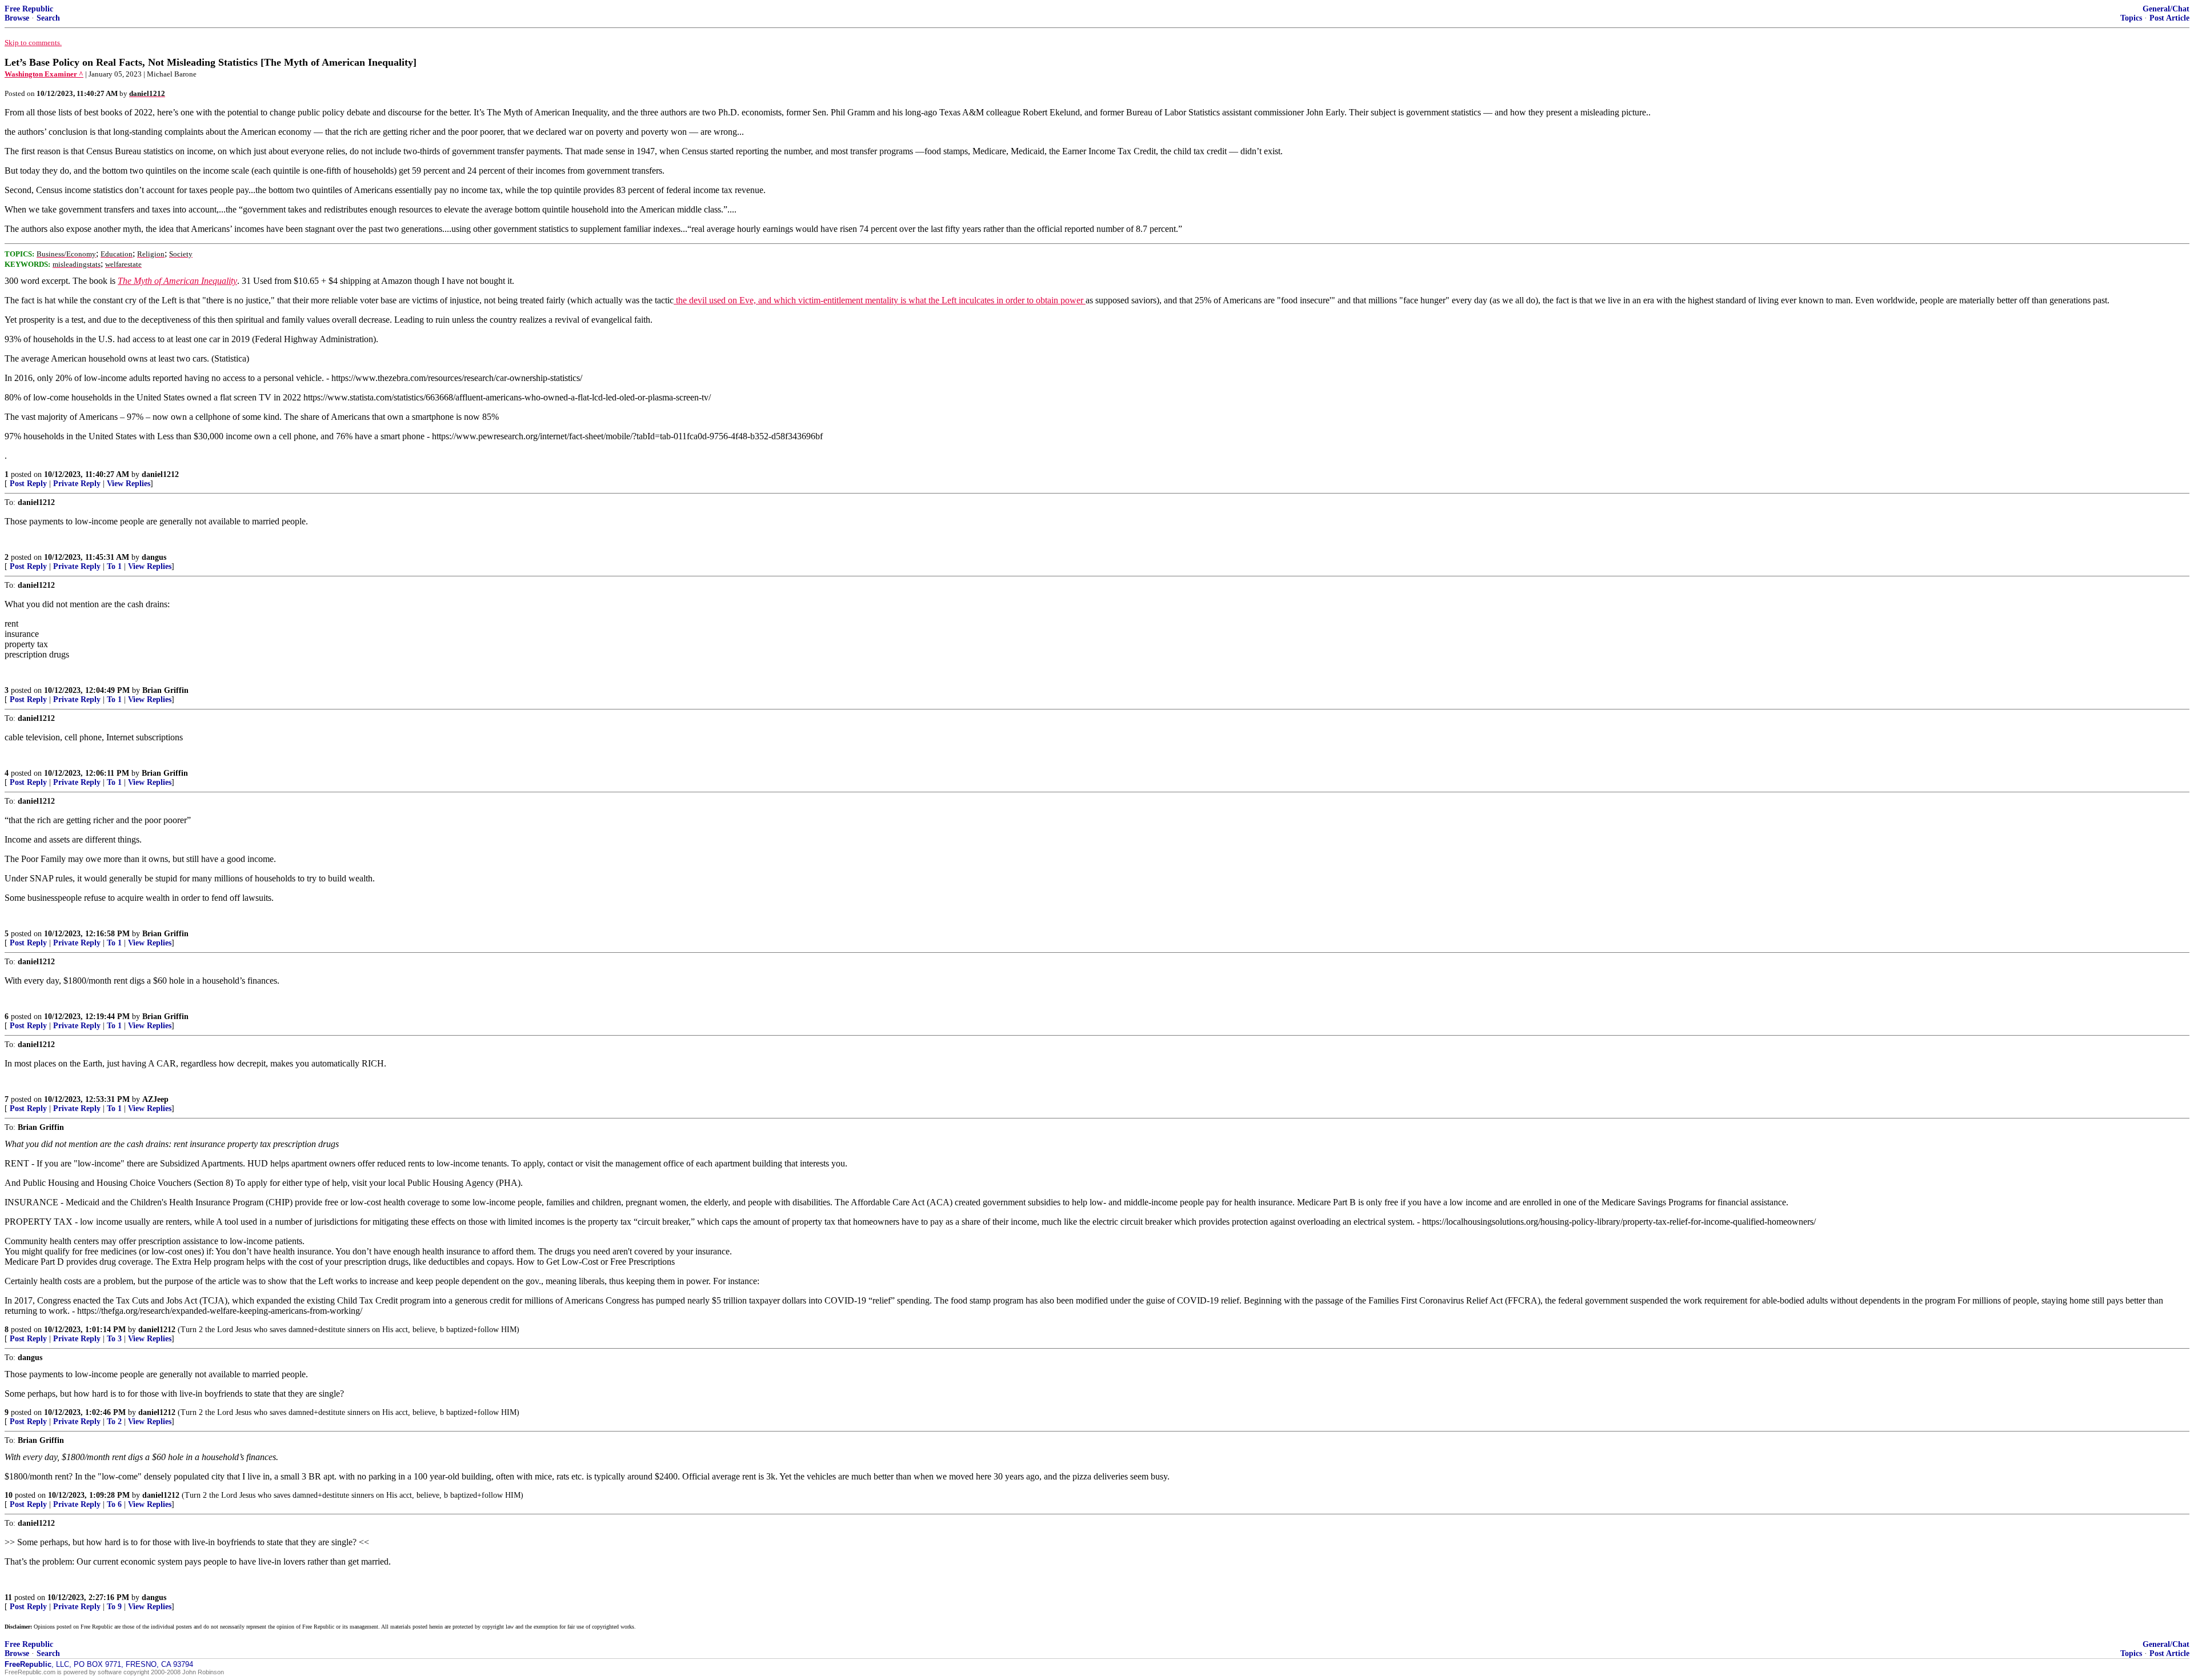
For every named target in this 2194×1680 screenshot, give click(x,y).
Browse (17, 18)
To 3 (114, 1339)
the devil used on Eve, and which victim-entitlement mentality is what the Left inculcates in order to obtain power (880, 300)
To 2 (114, 1422)
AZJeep (155, 1099)
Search (48, 18)
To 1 (114, 566)
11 (8, 1597)
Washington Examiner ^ (44, 74)
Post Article (2169, 18)
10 (9, 1495)
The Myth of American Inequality (177, 281)
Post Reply (28, 484)
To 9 (114, 1607)
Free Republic (29, 9)
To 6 (114, 1504)
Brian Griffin (165, 690)
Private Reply (77, 484)
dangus (154, 557)
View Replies (129, 484)
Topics (2131, 18)
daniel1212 (160, 474)
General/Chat (2166, 9)
